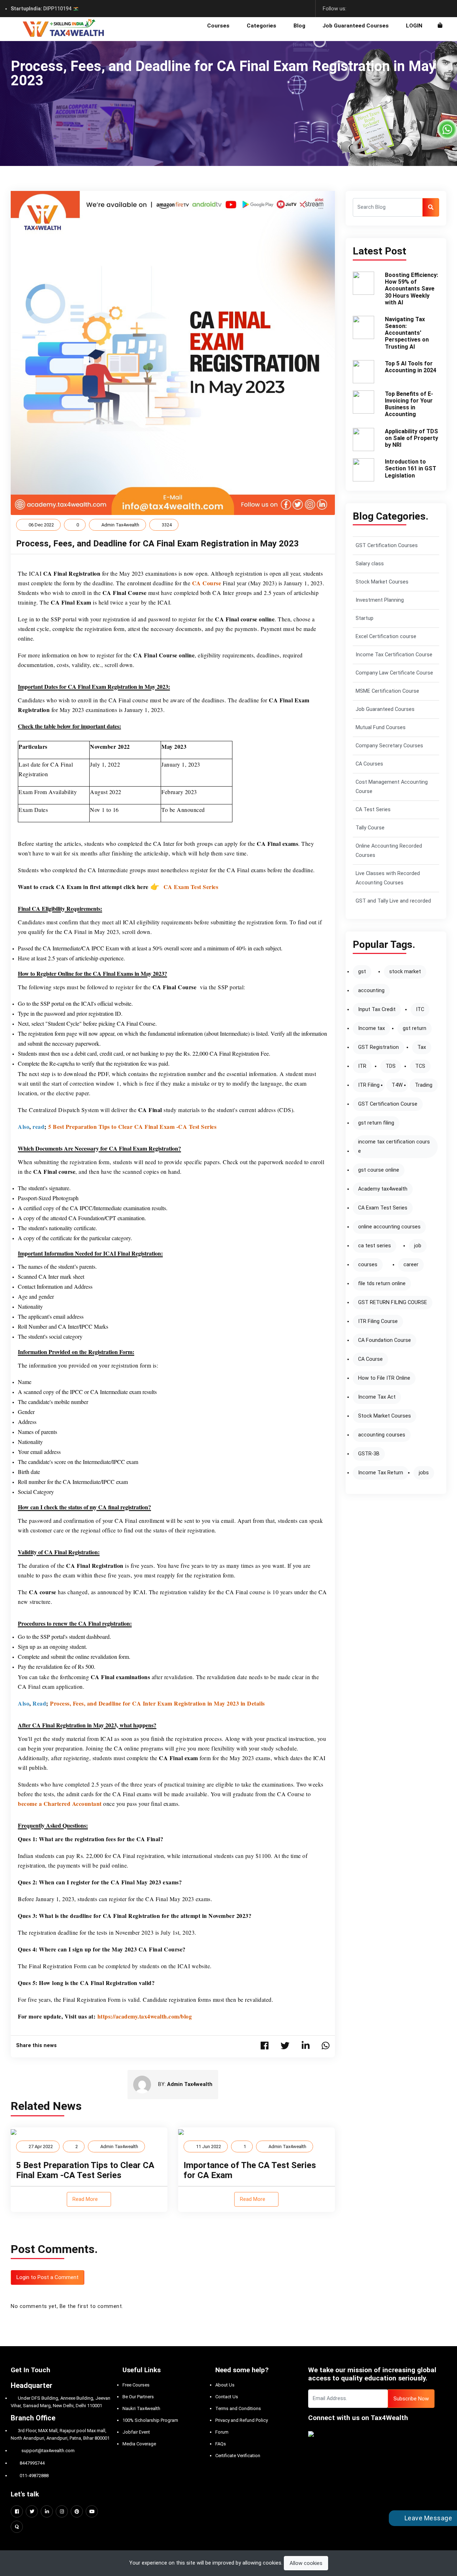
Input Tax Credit (377, 1009)
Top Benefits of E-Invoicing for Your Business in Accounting (409, 404)
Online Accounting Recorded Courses (389, 851)
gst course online (379, 1170)
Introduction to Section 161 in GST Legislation (411, 468)
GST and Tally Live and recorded (393, 901)
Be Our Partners (138, 2397)
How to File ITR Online (384, 1378)
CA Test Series (373, 810)
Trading (424, 1085)
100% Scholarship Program (150, 2420)
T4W (397, 1085)
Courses (218, 26)
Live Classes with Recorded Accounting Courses (388, 878)
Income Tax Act (377, 1397)
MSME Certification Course (387, 691)
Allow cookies (306, 2563)
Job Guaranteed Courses (356, 26)
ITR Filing (369, 1085)
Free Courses (136, 2385)
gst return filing (376, 1123)
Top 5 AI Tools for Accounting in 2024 (411, 367)
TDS (391, 1066)
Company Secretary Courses (389, 746)
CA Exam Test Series (383, 1208)
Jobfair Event (136, 2432)
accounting (371, 991)
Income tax (371, 1028)
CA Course (370, 1359)
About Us (225, 2385)
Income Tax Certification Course (394, 655)
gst (362, 972)
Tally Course (370, 828)
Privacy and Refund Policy (242, 2420)
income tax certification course (394, 1146)
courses (368, 1265)
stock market (405, 972)
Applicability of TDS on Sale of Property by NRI (411, 438)
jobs (424, 1473)
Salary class (370, 564)
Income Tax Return (381, 1473)
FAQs (221, 2444)
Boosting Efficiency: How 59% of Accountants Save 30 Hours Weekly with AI (411, 289)
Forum (222, 2432)
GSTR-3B (369, 1454)
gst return (415, 1028)
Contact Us (227, 2397)
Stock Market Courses (382, 582)
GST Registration (378, 1047)
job (418, 1246)
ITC (420, 1009)
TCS (420, 1066)
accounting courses (382, 1435)
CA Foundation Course (385, 1340)
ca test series (375, 1246)
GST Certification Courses (387, 545)
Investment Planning (380, 600)
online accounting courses (389, 1227)
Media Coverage (139, 2444)
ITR (362, 1066)
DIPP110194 (42, 9)
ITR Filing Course (378, 1321)
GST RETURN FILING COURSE (393, 1302)
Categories (262, 26)
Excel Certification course (386, 637)
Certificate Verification (238, 2456)
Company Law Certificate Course (394, 673)
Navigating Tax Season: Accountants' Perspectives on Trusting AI (407, 333)
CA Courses (369, 764)
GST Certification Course (388, 1104)
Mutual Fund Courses (381, 728)
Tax (422, 1047)
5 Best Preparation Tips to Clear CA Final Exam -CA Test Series (85, 2170)
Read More (86, 2199)
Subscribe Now (411, 2399)
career (411, 1265)
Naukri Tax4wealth (141, 2408)
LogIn (414, 26)
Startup (365, 618)
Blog (299, 26)
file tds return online (382, 1284)
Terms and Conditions (238, 2408)
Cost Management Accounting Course (392, 787)
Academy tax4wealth (383, 1189)
